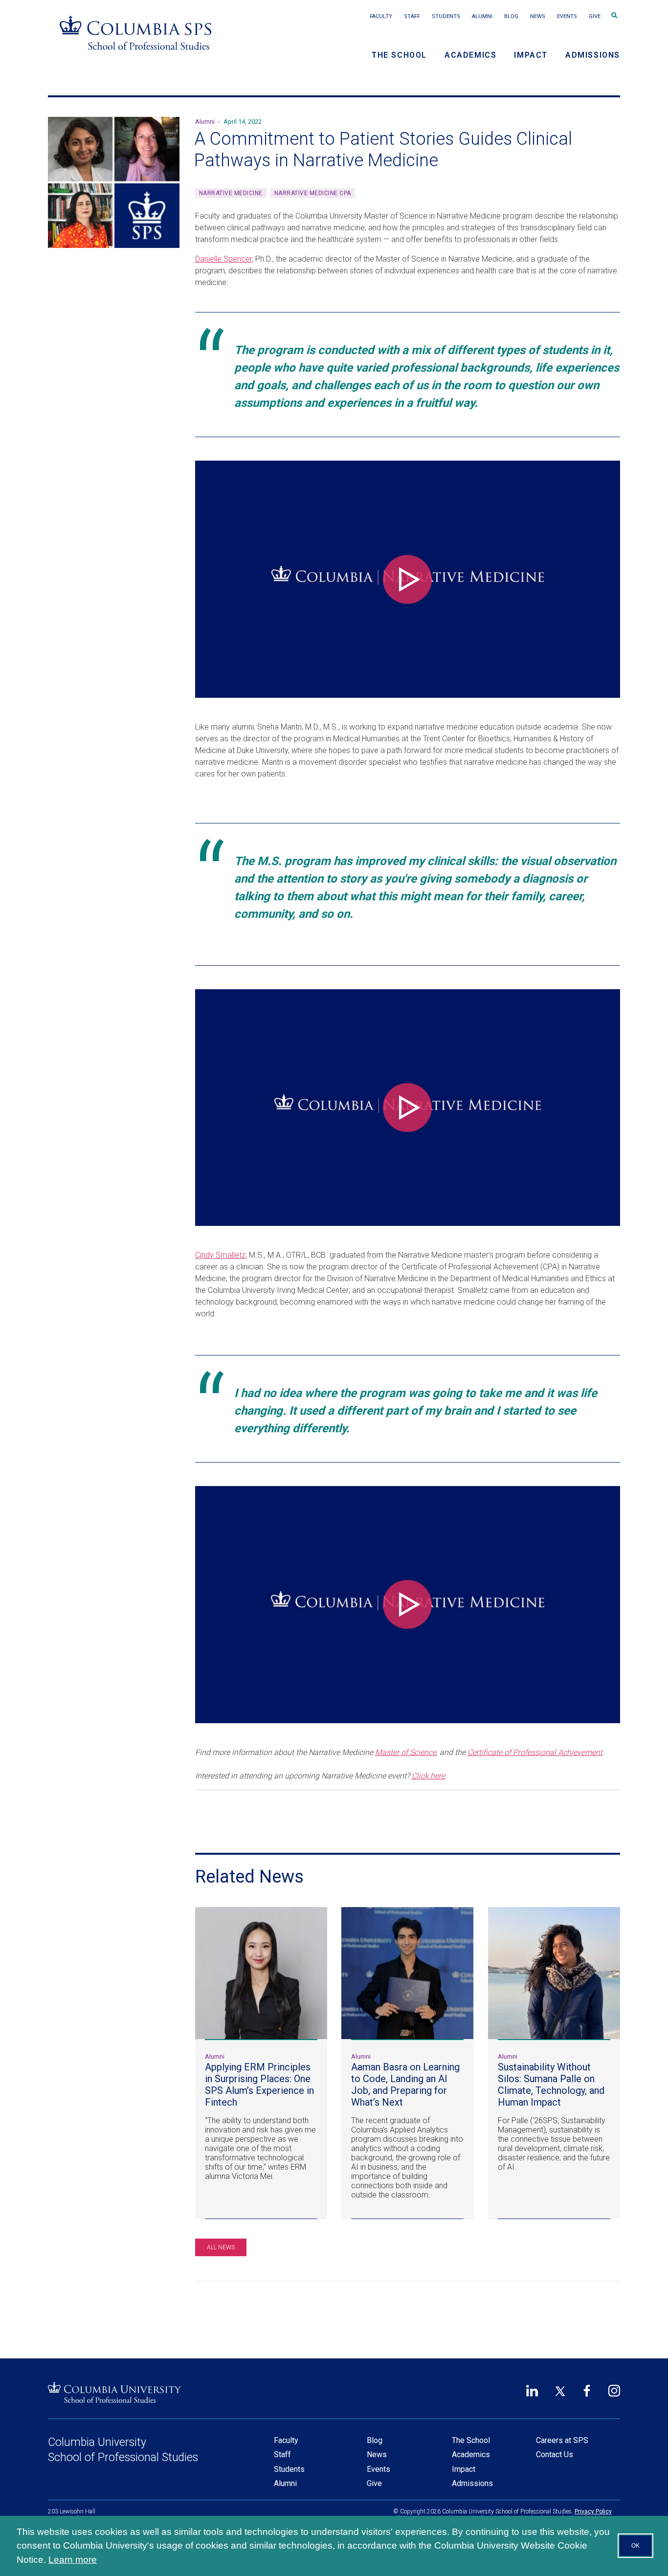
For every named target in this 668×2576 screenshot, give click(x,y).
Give (595, 16)
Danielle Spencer (223, 259)
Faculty (381, 16)
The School (399, 55)
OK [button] (635, 2546)
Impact (531, 55)
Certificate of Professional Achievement (535, 1752)
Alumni (482, 16)
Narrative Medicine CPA (313, 193)
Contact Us (555, 2454)
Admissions (593, 55)
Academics (470, 55)
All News (221, 2247)
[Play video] (407, 579)
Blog (511, 16)
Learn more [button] (73, 2560)
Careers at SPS (562, 2440)
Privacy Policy (593, 2511)
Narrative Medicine (231, 193)
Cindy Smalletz (220, 1255)
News (538, 16)
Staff (412, 16)
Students (446, 16)
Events (567, 16)
